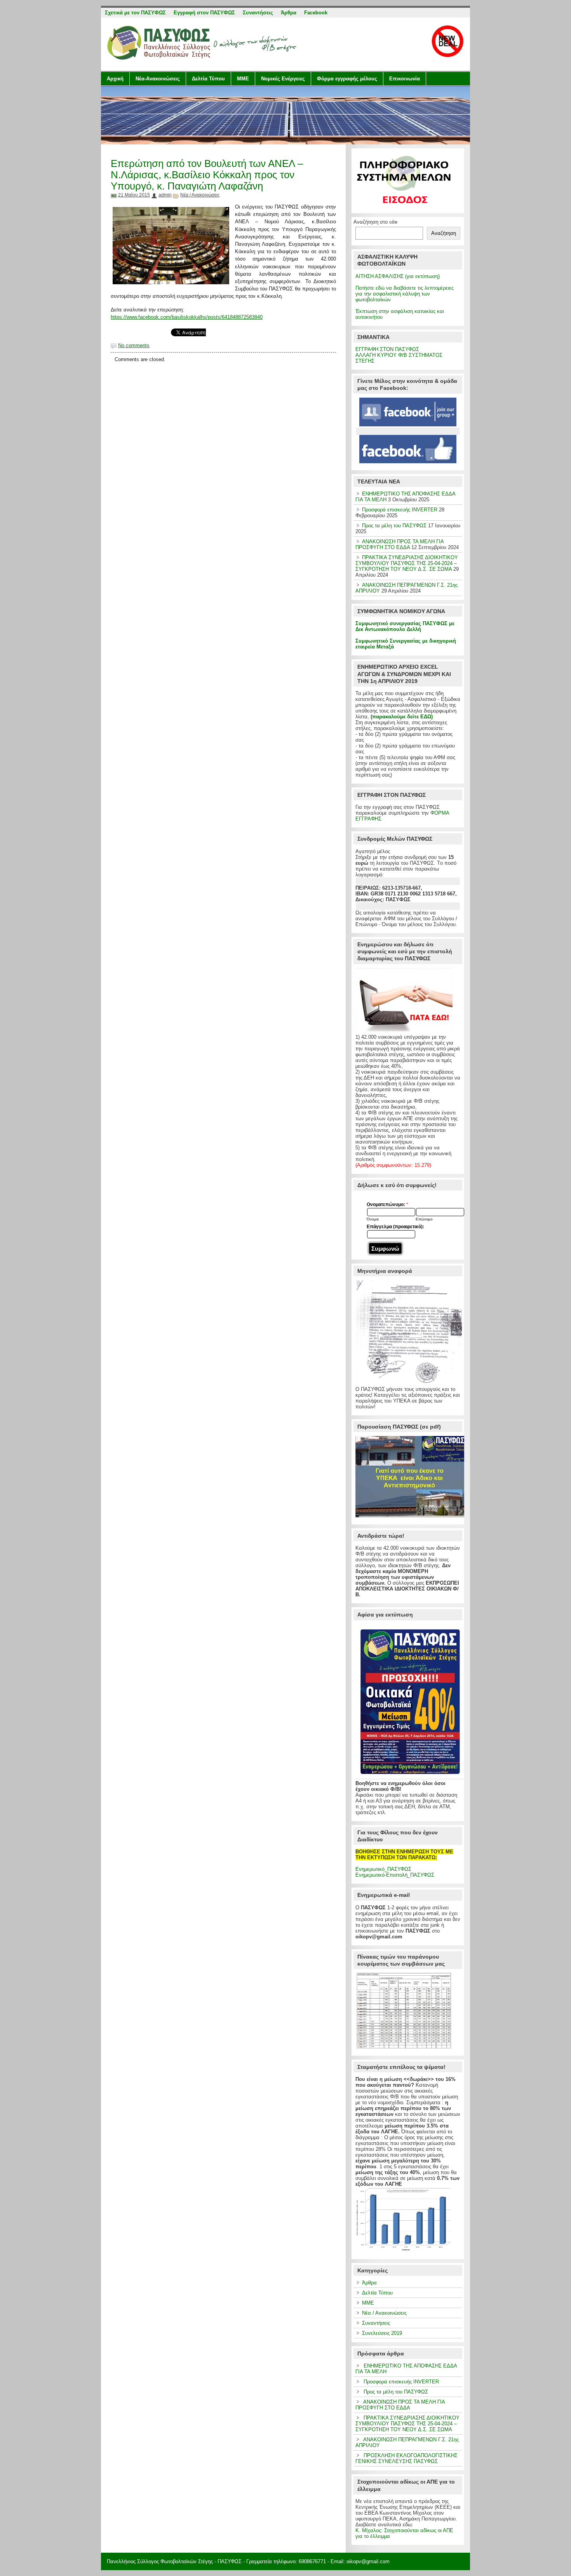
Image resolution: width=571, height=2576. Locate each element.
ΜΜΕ (243, 79)
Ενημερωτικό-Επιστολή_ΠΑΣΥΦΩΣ (395, 1875)
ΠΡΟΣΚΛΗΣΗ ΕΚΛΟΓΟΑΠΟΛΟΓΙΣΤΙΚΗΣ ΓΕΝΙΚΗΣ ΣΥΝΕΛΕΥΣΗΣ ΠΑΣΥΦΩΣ (406, 2458)
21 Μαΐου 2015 (134, 195)
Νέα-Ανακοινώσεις (158, 79)
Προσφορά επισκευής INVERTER (400, 510)
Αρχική (115, 79)
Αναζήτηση (444, 233)
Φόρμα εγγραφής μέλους (347, 79)
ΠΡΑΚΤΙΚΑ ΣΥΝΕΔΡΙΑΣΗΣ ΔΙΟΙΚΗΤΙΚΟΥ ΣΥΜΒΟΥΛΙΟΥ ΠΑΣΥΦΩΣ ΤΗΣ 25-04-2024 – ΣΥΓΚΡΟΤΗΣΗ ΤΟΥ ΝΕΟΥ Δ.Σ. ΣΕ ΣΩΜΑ (407, 563)
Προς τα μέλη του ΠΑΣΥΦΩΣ (394, 526)
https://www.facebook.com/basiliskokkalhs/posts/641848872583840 (187, 317)
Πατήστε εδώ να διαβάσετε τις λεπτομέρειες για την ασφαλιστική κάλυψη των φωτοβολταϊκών (405, 294)
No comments (134, 345)
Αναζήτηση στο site (375, 222)
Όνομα (373, 1219)
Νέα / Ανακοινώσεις (200, 195)
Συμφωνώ (385, 1249)
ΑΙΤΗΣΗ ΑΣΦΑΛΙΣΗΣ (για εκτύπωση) (398, 276)
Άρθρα (369, 2283)
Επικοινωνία (405, 79)
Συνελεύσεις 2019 (382, 2333)
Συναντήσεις (376, 2323)
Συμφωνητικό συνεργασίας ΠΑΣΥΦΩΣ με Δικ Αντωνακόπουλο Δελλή (405, 626)
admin (165, 195)
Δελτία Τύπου (208, 79)
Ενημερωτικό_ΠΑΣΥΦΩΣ (383, 1869)
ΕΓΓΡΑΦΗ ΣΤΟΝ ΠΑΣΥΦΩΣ (387, 349)
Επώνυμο (424, 1219)
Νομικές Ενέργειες (283, 79)
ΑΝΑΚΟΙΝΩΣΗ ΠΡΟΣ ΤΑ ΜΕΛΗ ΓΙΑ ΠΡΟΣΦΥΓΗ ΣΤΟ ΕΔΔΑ (400, 544)
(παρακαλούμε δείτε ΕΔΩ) (402, 717)
